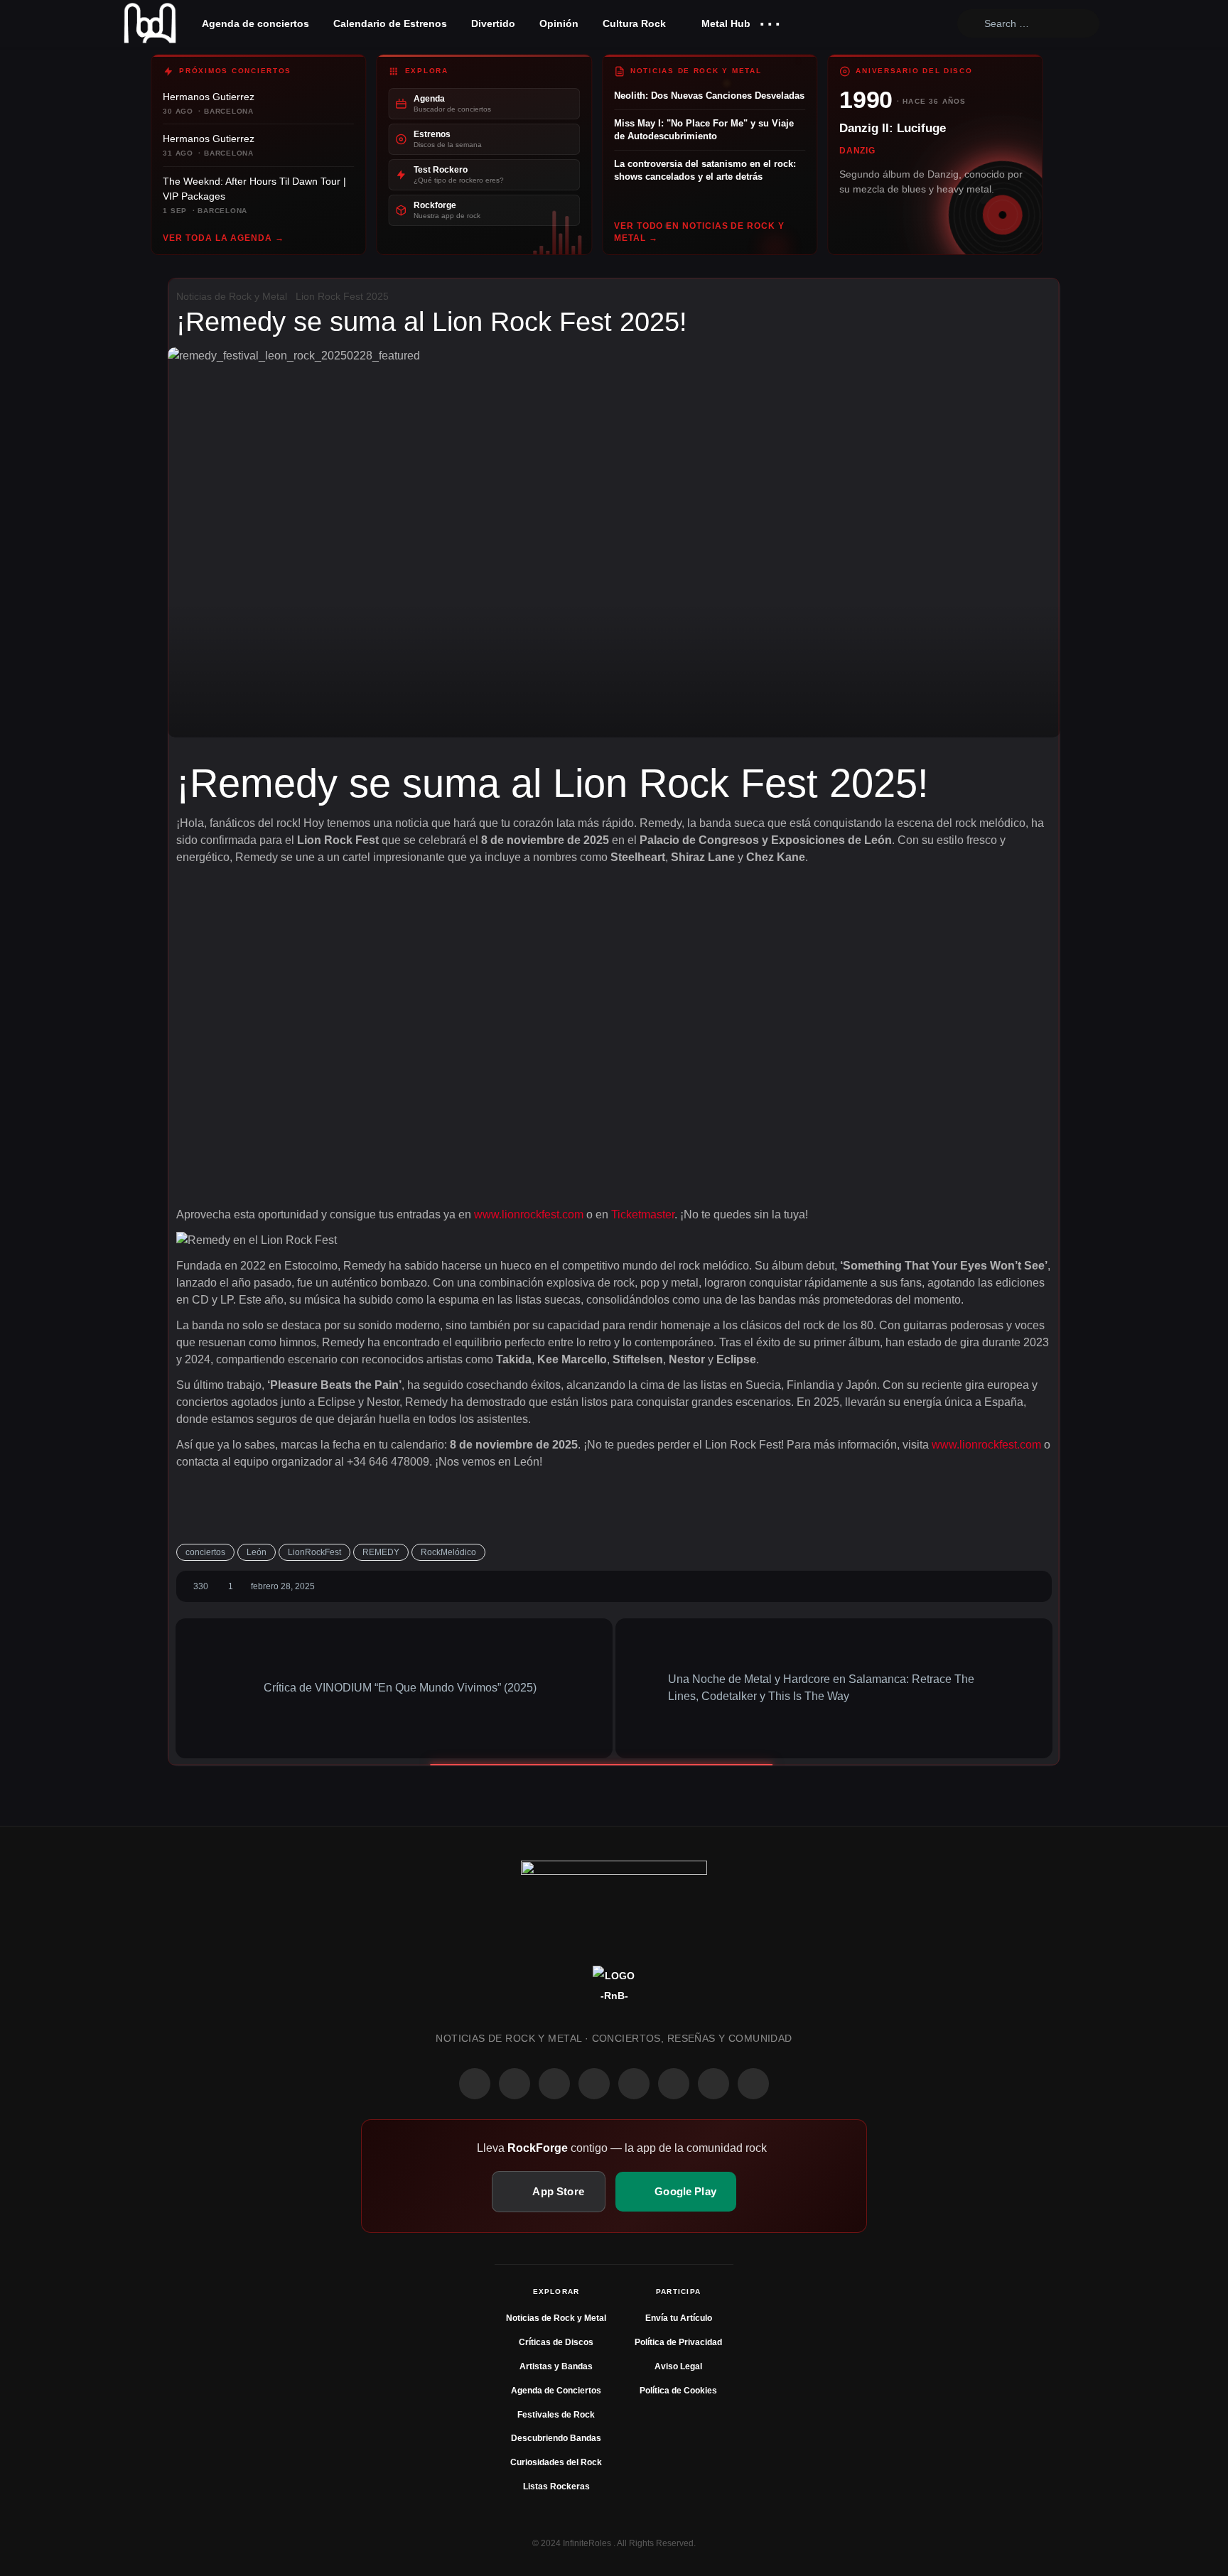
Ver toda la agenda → (223, 238)
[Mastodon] (674, 2084)
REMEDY (381, 1552)
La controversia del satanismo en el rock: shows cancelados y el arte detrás (705, 170)
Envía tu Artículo (679, 2318)
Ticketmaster (643, 1214)
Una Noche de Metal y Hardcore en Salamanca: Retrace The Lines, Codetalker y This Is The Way (821, 1688)
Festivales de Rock (556, 2415)
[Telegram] (753, 2084)
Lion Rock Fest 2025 (342, 296)
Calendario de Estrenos (390, 23)
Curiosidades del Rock (556, 2462)
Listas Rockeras (556, 2486)
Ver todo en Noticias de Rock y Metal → (699, 232)
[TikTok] (594, 2084)
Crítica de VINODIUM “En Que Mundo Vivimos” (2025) (399, 1688)
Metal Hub (725, 23)
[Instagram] (515, 2084)
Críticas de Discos (556, 2342)
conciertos (205, 1552)
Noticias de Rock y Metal (232, 296)
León (257, 1552)
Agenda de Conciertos (556, 2391)
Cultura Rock (634, 23)
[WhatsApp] (554, 2084)
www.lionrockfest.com (529, 1214)
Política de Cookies (678, 2391)
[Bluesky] (713, 2084)
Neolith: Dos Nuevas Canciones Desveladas (709, 96)
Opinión (559, 23)
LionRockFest (314, 1552)
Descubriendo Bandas (556, 2438)
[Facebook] (475, 2084)
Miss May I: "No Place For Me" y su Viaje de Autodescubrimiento (704, 130)
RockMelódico (448, 1552)
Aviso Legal (678, 2366)
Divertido (493, 23)
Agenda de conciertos (255, 23)
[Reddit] (634, 2084)
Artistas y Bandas (556, 2366)
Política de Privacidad (678, 2342)
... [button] (770, 20)
